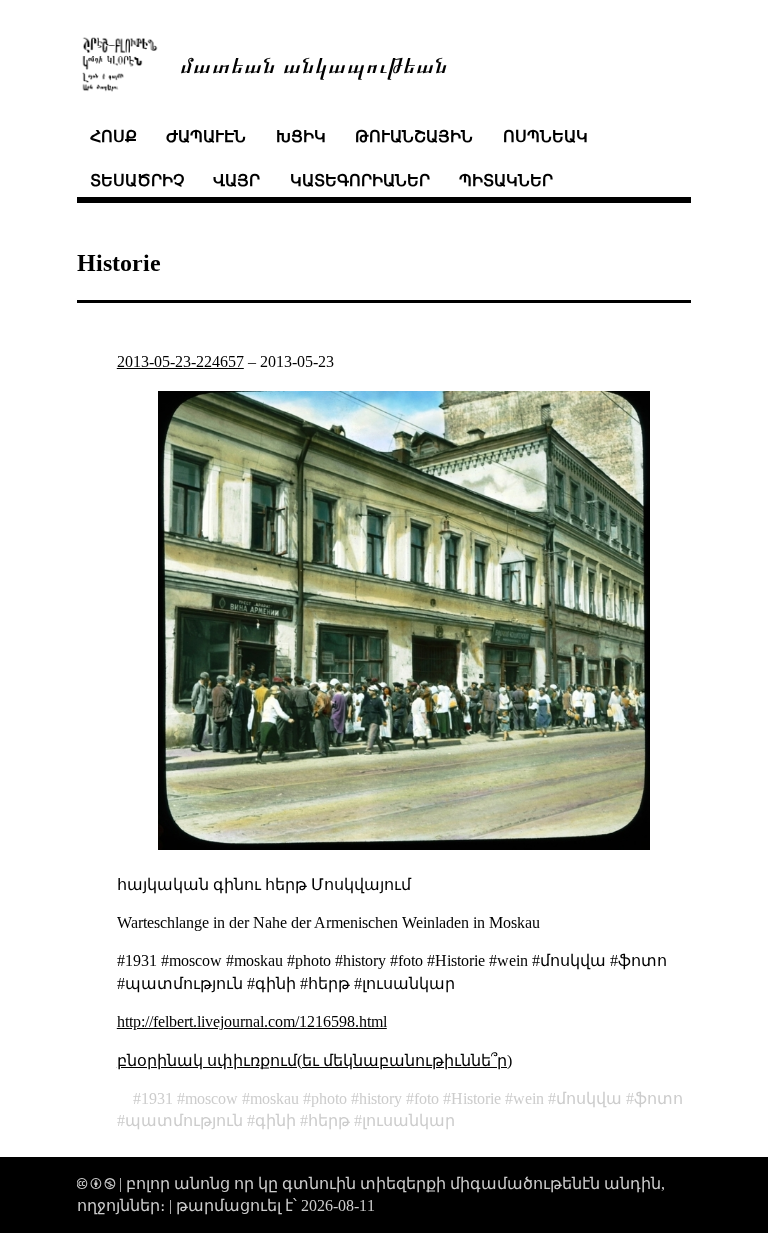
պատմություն (184, 1120)
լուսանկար (408, 1120)
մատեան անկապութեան (314, 63)
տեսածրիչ (137, 180)
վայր (236, 180)
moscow (211, 1098)
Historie (476, 1098)
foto (426, 1098)
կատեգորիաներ (360, 180)
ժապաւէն (206, 136)
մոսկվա (589, 1098)
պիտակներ (506, 180)
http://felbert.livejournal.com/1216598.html (252, 1021)
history (380, 1098)
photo (329, 1098)
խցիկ (301, 136)
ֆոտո (658, 1098)
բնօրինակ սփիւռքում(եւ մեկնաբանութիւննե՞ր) (314, 1060)
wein (528, 1098)
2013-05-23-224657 (180, 361)
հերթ (329, 1120)
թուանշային (414, 136)
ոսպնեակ (545, 136)
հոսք (113, 136)
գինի (275, 1120)
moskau (274, 1098)
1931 (157, 1098)
